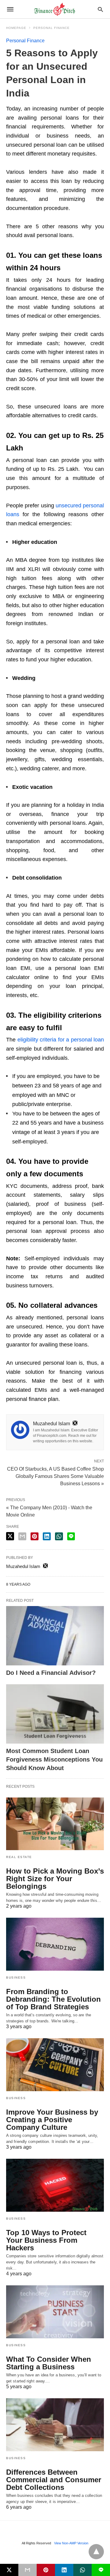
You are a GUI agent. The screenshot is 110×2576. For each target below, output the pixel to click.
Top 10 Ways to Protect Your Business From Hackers (46, 2240)
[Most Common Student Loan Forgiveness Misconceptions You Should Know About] (55, 1714)
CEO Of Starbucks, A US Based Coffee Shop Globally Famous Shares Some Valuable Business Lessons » (55, 1476)
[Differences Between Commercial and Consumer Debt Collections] (55, 2425)
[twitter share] (10, 1536)
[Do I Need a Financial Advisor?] (55, 1636)
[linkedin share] (47, 1536)
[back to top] (96, 2552)
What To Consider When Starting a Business (49, 2363)
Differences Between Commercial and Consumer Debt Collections (54, 2480)
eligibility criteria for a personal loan (61, 1040)
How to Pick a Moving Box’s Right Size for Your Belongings (55, 1879)
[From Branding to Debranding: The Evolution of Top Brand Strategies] (55, 1944)
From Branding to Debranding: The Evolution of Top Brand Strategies (53, 1999)
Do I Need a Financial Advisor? (51, 1673)
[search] (100, 9)
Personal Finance (51, 28)
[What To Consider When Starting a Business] (55, 2312)
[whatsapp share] (59, 1536)
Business (16, 1978)
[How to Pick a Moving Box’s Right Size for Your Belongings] (55, 1824)
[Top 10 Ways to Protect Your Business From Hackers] (55, 2185)
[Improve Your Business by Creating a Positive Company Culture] (55, 2065)
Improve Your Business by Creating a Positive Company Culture (52, 2120)
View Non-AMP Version (71, 2543)
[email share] (22, 1536)
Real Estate (19, 1857)
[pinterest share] (35, 1536)
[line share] (71, 1536)
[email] (28, 2570)
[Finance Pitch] (55, 9)
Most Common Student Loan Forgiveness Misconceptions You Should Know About (54, 1759)
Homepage (16, 28)
